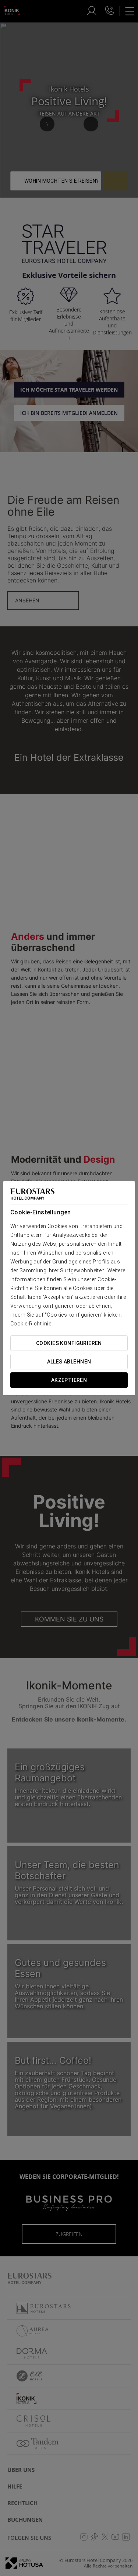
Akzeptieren (69, 1380)
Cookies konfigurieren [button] (69, 1343)
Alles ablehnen (69, 1362)
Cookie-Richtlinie (31, 1324)
